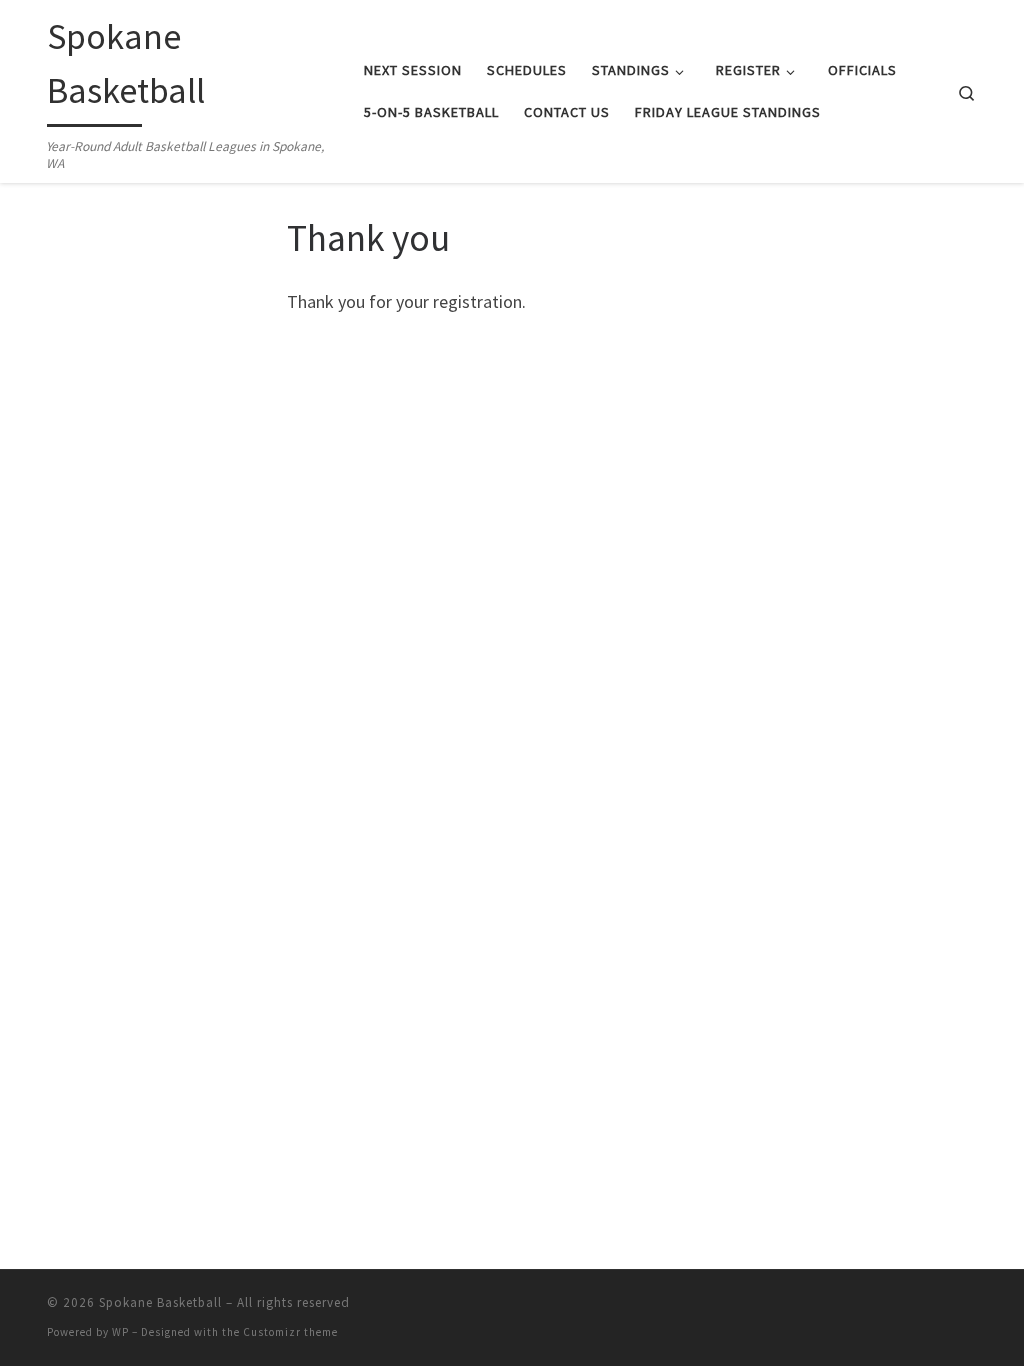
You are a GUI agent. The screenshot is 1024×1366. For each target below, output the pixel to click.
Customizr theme (290, 1332)
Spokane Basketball (160, 1302)
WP (120, 1332)
